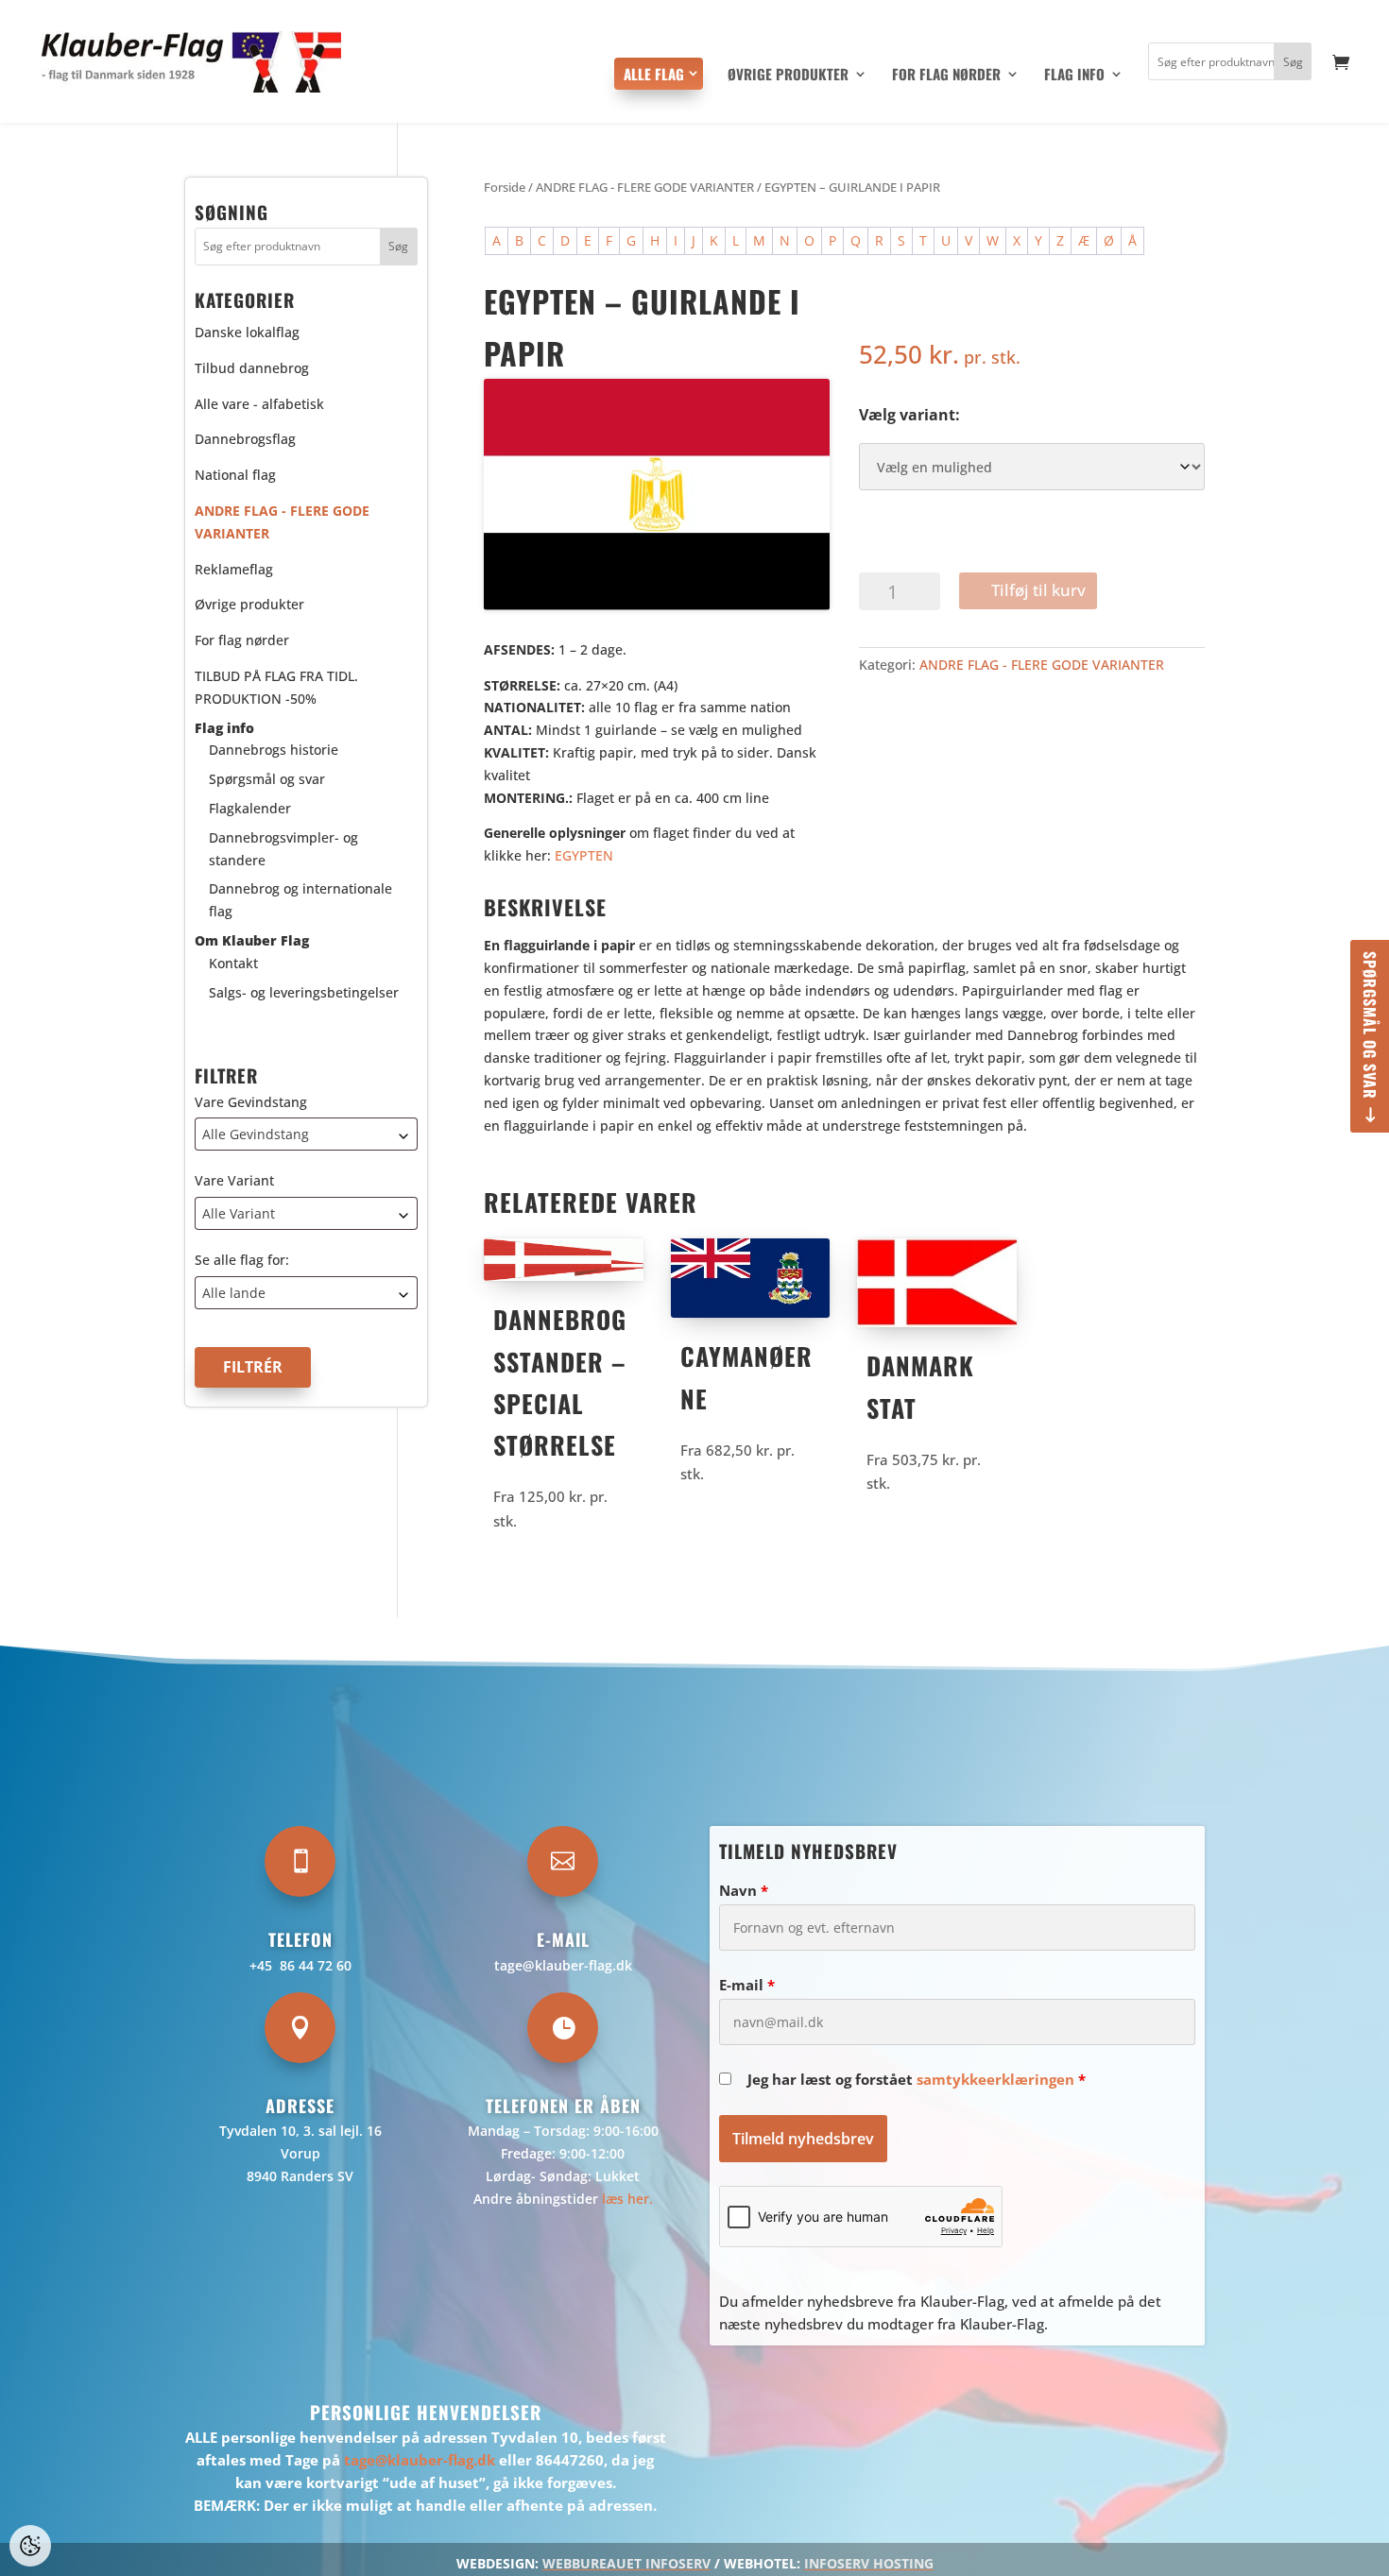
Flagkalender (250, 808)
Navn (744, 1890)
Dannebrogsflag (245, 439)
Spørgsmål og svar (1370, 1025)
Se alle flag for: (242, 1260)
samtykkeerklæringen (995, 2079)
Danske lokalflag (247, 332)
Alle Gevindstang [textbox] (256, 1134)
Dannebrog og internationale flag (300, 900)
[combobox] (306, 1134)
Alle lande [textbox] (234, 1293)
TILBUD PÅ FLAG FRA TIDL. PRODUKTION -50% (276, 687)
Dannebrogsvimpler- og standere (283, 848)
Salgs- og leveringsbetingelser (304, 991)
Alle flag (654, 74)
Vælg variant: (909, 415)
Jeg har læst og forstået (917, 2079)
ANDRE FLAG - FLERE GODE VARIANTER (645, 187)
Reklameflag (234, 568)
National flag (235, 475)
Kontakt (233, 962)
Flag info (1074, 76)
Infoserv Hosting (869, 2563)
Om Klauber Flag (252, 940)
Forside (505, 187)
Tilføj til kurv (1038, 590)
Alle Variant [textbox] (239, 1213)
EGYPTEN (584, 855)
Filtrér (253, 1367)
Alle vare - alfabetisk (259, 403)
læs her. (627, 2199)
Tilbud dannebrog (252, 367)
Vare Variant (234, 1180)
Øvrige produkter (788, 76)
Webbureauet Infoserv (626, 2563)
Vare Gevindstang (251, 1101)
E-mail (747, 1985)
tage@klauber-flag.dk (563, 1965)
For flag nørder (946, 76)
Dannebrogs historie (274, 750)
